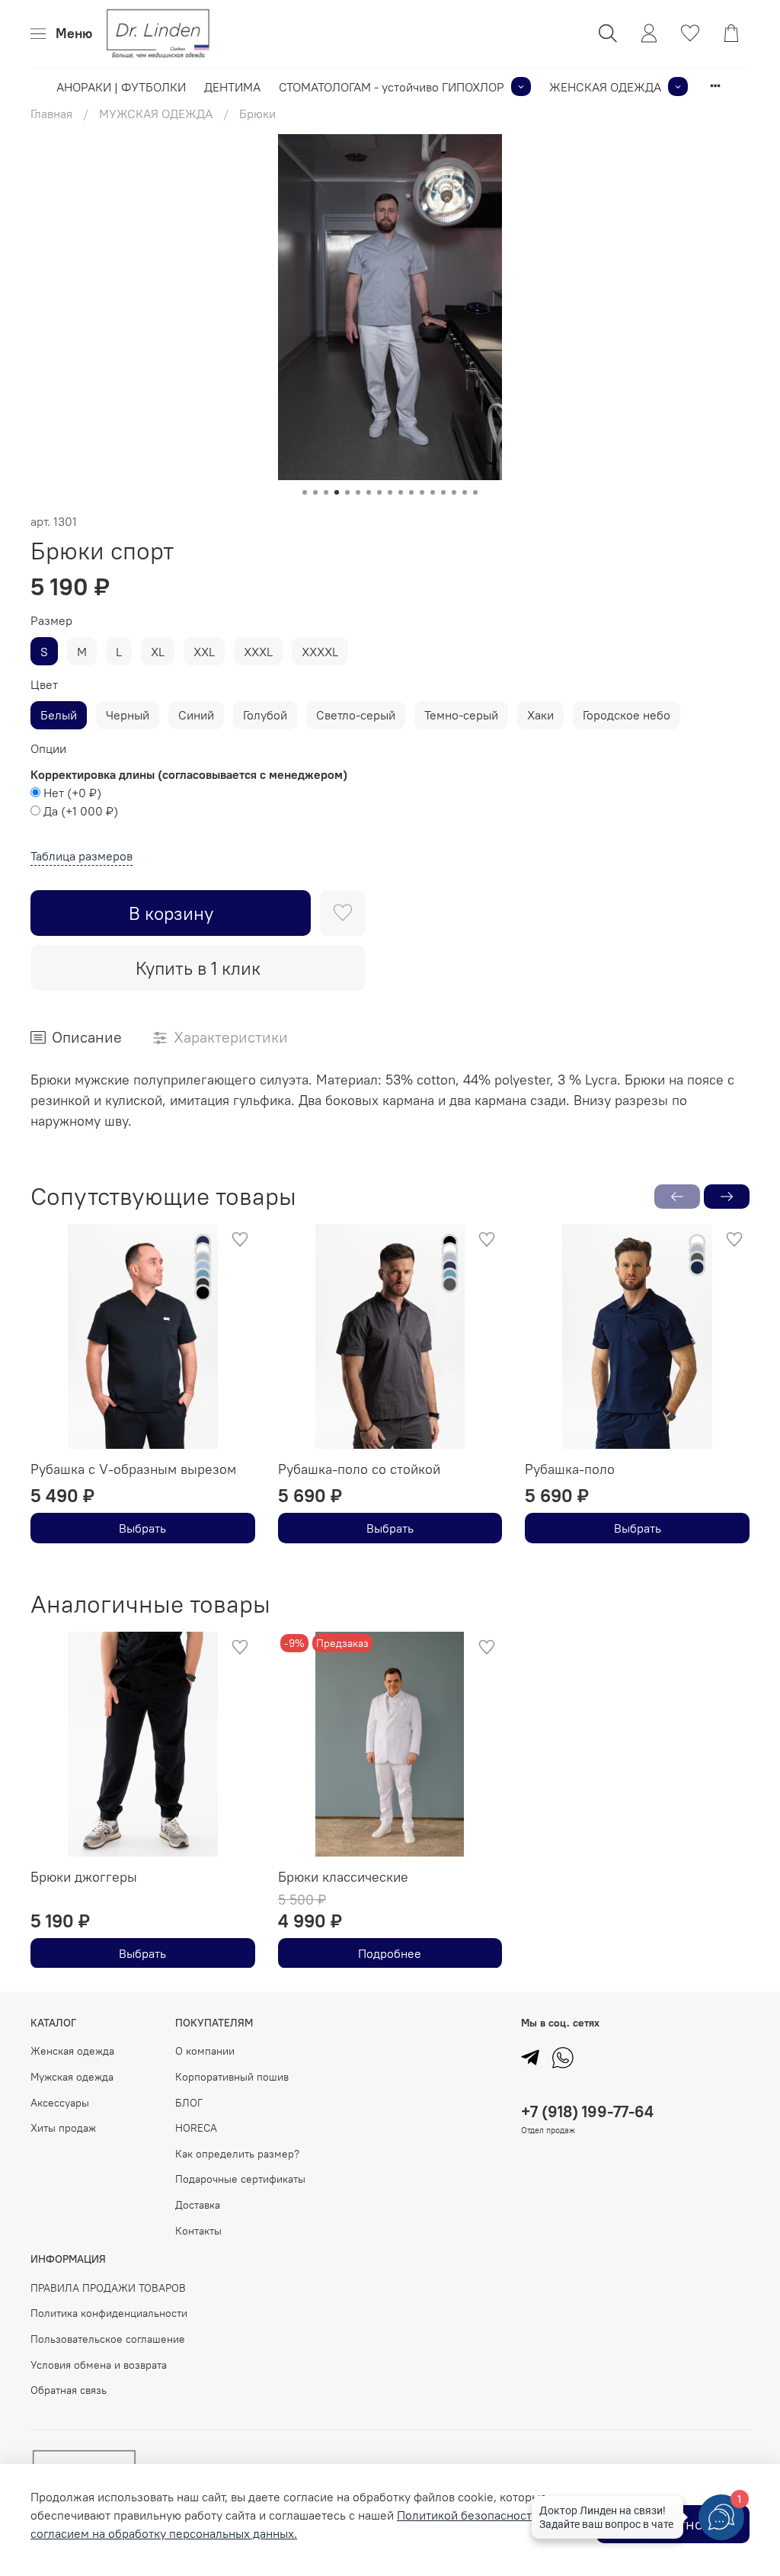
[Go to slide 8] (379, 492)
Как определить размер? (237, 2154)
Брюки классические (343, 1876)
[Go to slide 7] (369, 492)
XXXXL (320, 652)
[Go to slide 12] (422, 492)
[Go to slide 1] (305, 492)
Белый (59, 715)
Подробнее (390, 1953)
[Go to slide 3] (326, 492)
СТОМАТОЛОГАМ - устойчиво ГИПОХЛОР (392, 87)
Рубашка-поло (570, 1468)
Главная (51, 114)
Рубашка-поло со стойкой (359, 1468)
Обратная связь (69, 2390)
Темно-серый (461, 715)
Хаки (540, 715)
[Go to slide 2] (315, 492)
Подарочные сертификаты (240, 2179)
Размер (51, 621)
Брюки (257, 114)
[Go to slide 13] (433, 492)
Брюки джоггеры (84, 1876)
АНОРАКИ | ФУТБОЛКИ (121, 87)
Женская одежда (72, 2051)
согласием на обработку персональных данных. (164, 2533)
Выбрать (142, 1528)
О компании (205, 2051)
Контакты (198, 2231)
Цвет (44, 685)
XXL (204, 652)
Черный (128, 715)
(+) (72, 793)
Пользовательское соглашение (108, 2339)
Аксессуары (60, 2103)
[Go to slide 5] (347, 492)
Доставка (198, 2205)
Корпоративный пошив (232, 2077)
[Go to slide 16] (465, 492)
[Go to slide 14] (443, 492)
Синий (196, 715)
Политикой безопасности (468, 2515)
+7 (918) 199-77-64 (587, 2111)
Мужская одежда (72, 2077)
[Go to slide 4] (337, 492)
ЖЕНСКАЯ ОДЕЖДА (605, 87)
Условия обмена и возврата (99, 2365)
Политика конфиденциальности (109, 2313)
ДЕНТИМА (232, 87)
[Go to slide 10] (401, 492)
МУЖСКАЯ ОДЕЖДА (156, 114)
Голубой (265, 715)
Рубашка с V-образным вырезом (133, 1468)
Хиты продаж (63, 2128)
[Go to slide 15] (454, 492)
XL (158, 652)
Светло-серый (356, 715)
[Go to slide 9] (390, 492)
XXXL (258, 652)
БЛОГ (189, 2103)
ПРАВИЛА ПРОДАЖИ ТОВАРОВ (108, 2288)
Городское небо (627, 715)
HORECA (196, 2128)
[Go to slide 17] (475, 492)
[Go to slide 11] (411, 492)
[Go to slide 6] (358, 492)
